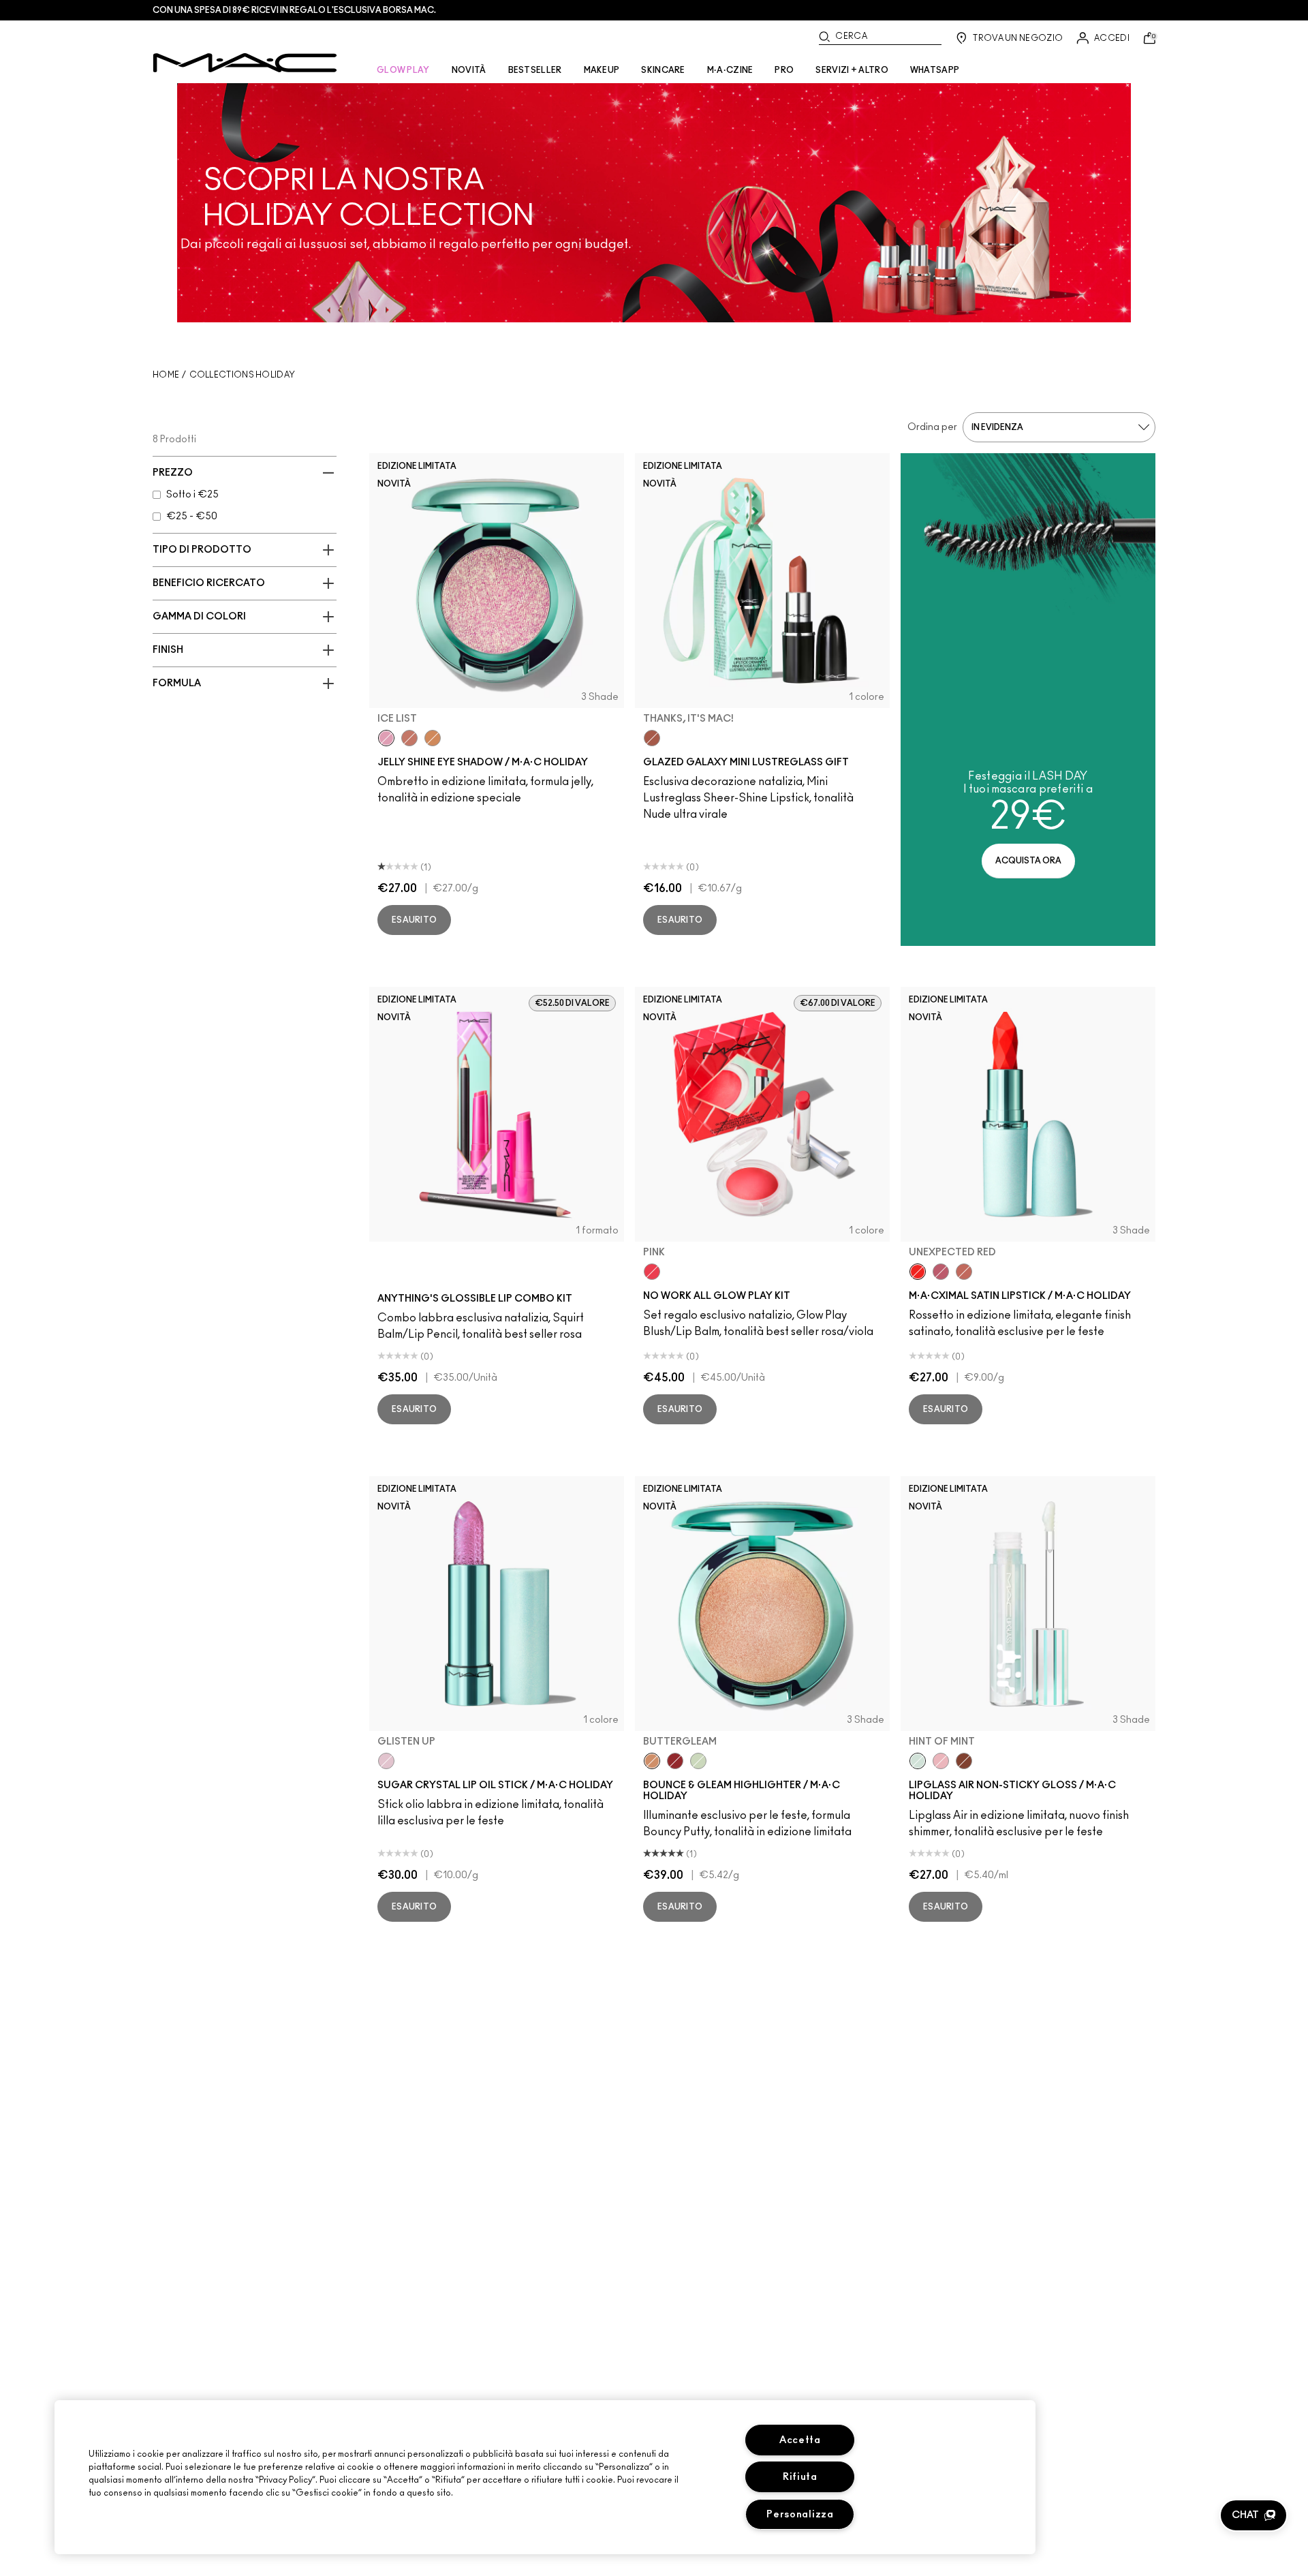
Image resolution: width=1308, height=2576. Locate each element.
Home (166, 375)
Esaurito (414, 920)
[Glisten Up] (386, 1761)
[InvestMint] (698, 1761)
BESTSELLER (535, 70)
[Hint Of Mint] (918, 1761)
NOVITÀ (469, 70)
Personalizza (800, 2514)
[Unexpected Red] (918, 1272)
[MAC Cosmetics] (245, 63)
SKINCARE (663, 70)
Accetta (800, 2440)
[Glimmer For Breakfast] (433, 738)
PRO (784, 70)
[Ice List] (386, 738)
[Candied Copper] (675, 1761)
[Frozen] (941, 1761)
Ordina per (932, 427)
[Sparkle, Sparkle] (409, 738)
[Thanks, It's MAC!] (652, 738)
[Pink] (652, 1272)
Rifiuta (800, 2477)
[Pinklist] (941, 1272)
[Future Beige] (964, 1272)
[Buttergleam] (652, 1761)
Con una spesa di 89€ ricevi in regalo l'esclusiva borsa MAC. (294, 10)
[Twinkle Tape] (964, 1761)
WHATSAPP (935, 70)
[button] (1253, 2515)
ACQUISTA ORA (1028, 861)
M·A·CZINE (730, 70)
